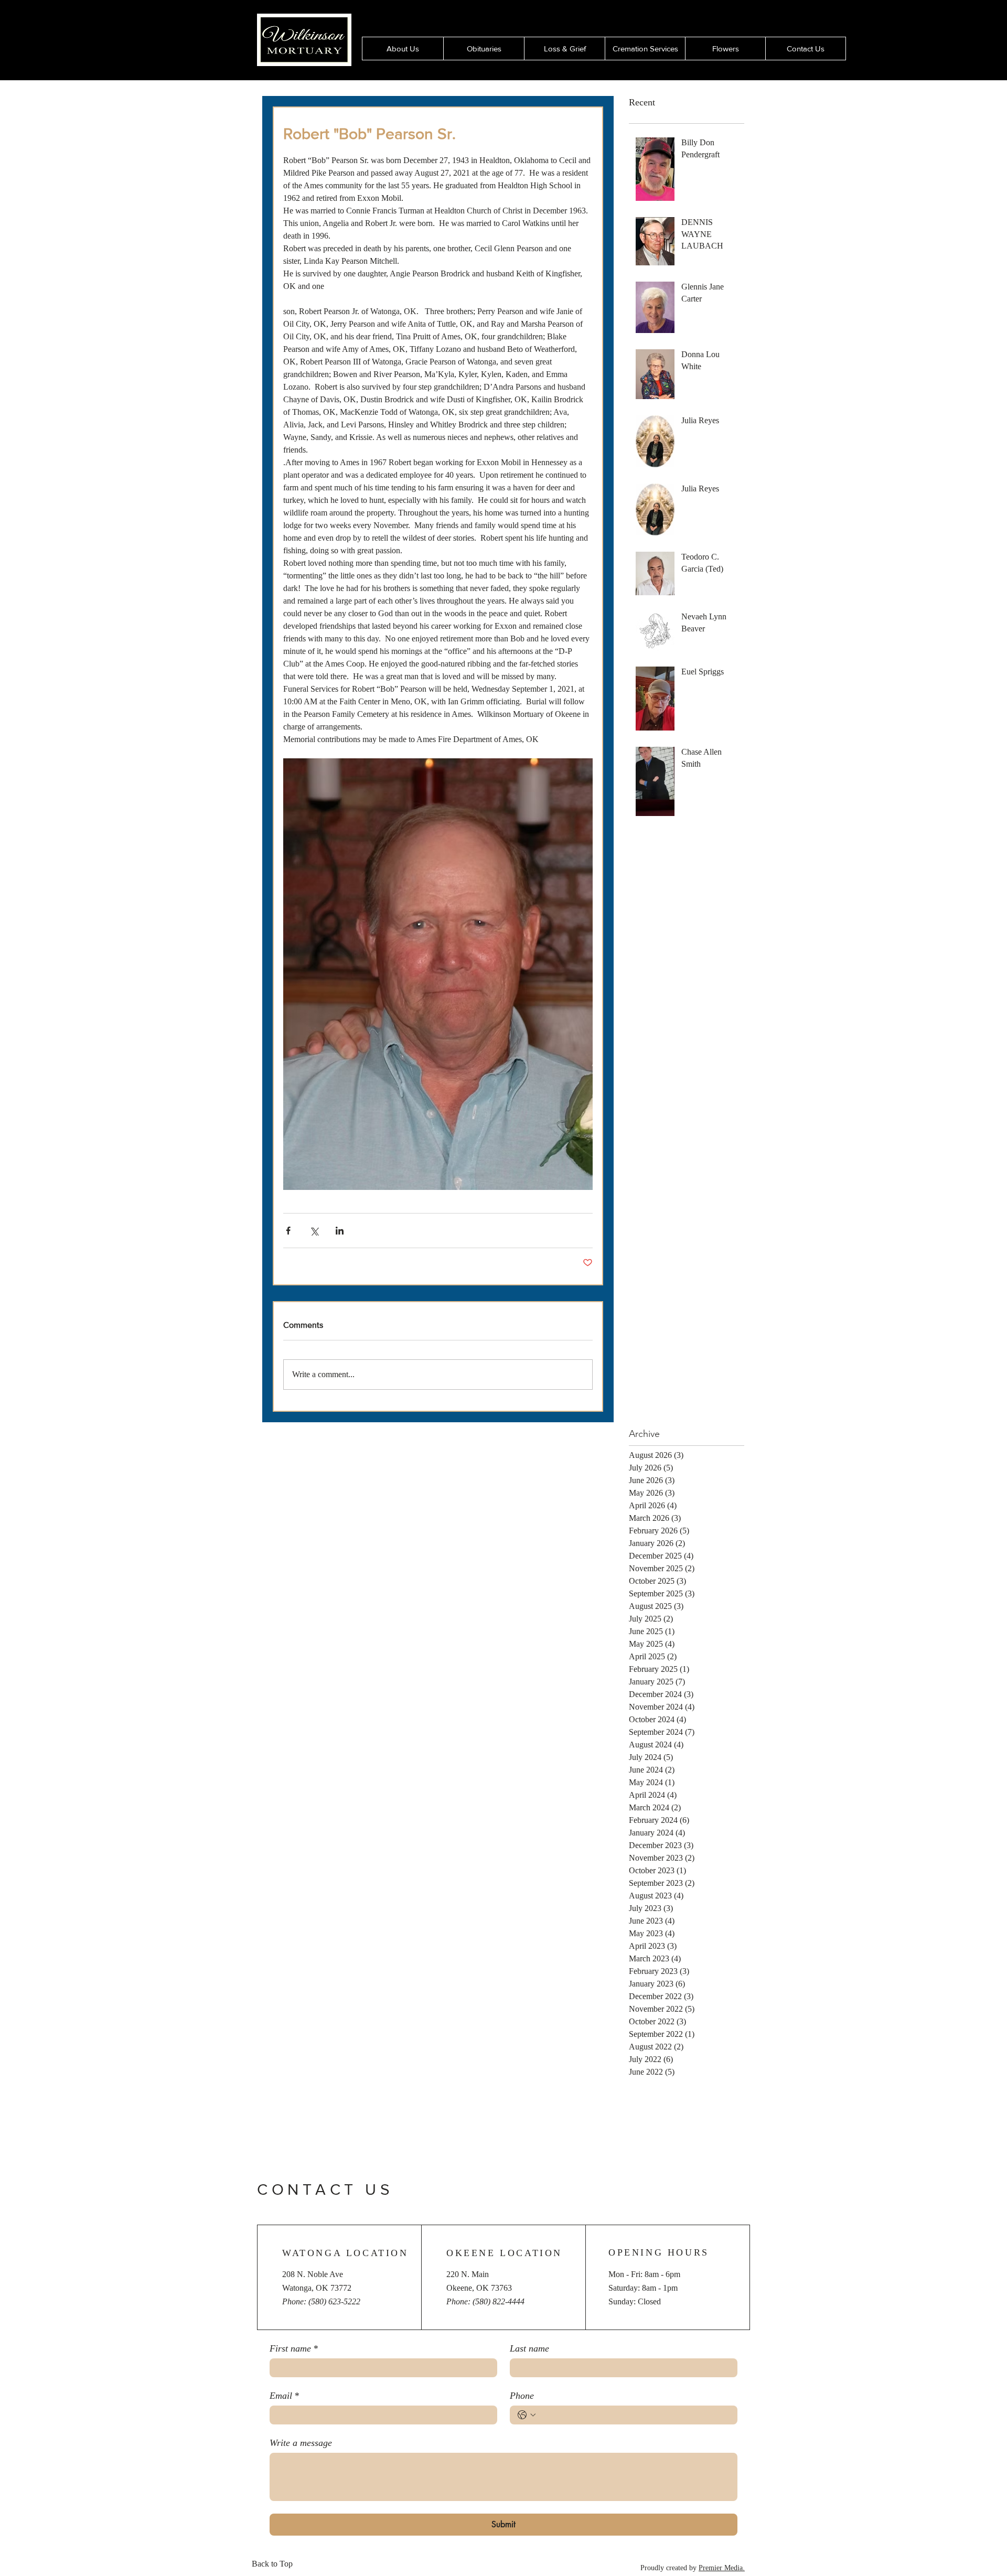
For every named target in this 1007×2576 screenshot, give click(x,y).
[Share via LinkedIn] (340, 1231)
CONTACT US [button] (325, 2189)
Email (284, 2396)
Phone (522, 2396)
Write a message (301, 2443)
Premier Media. (722, 2568)
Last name (529, 2348)
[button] (725, 49)
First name (294, 2348)
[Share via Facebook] (288, 1231)
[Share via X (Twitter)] (314, 1231)
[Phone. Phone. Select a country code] (527, 2415)
